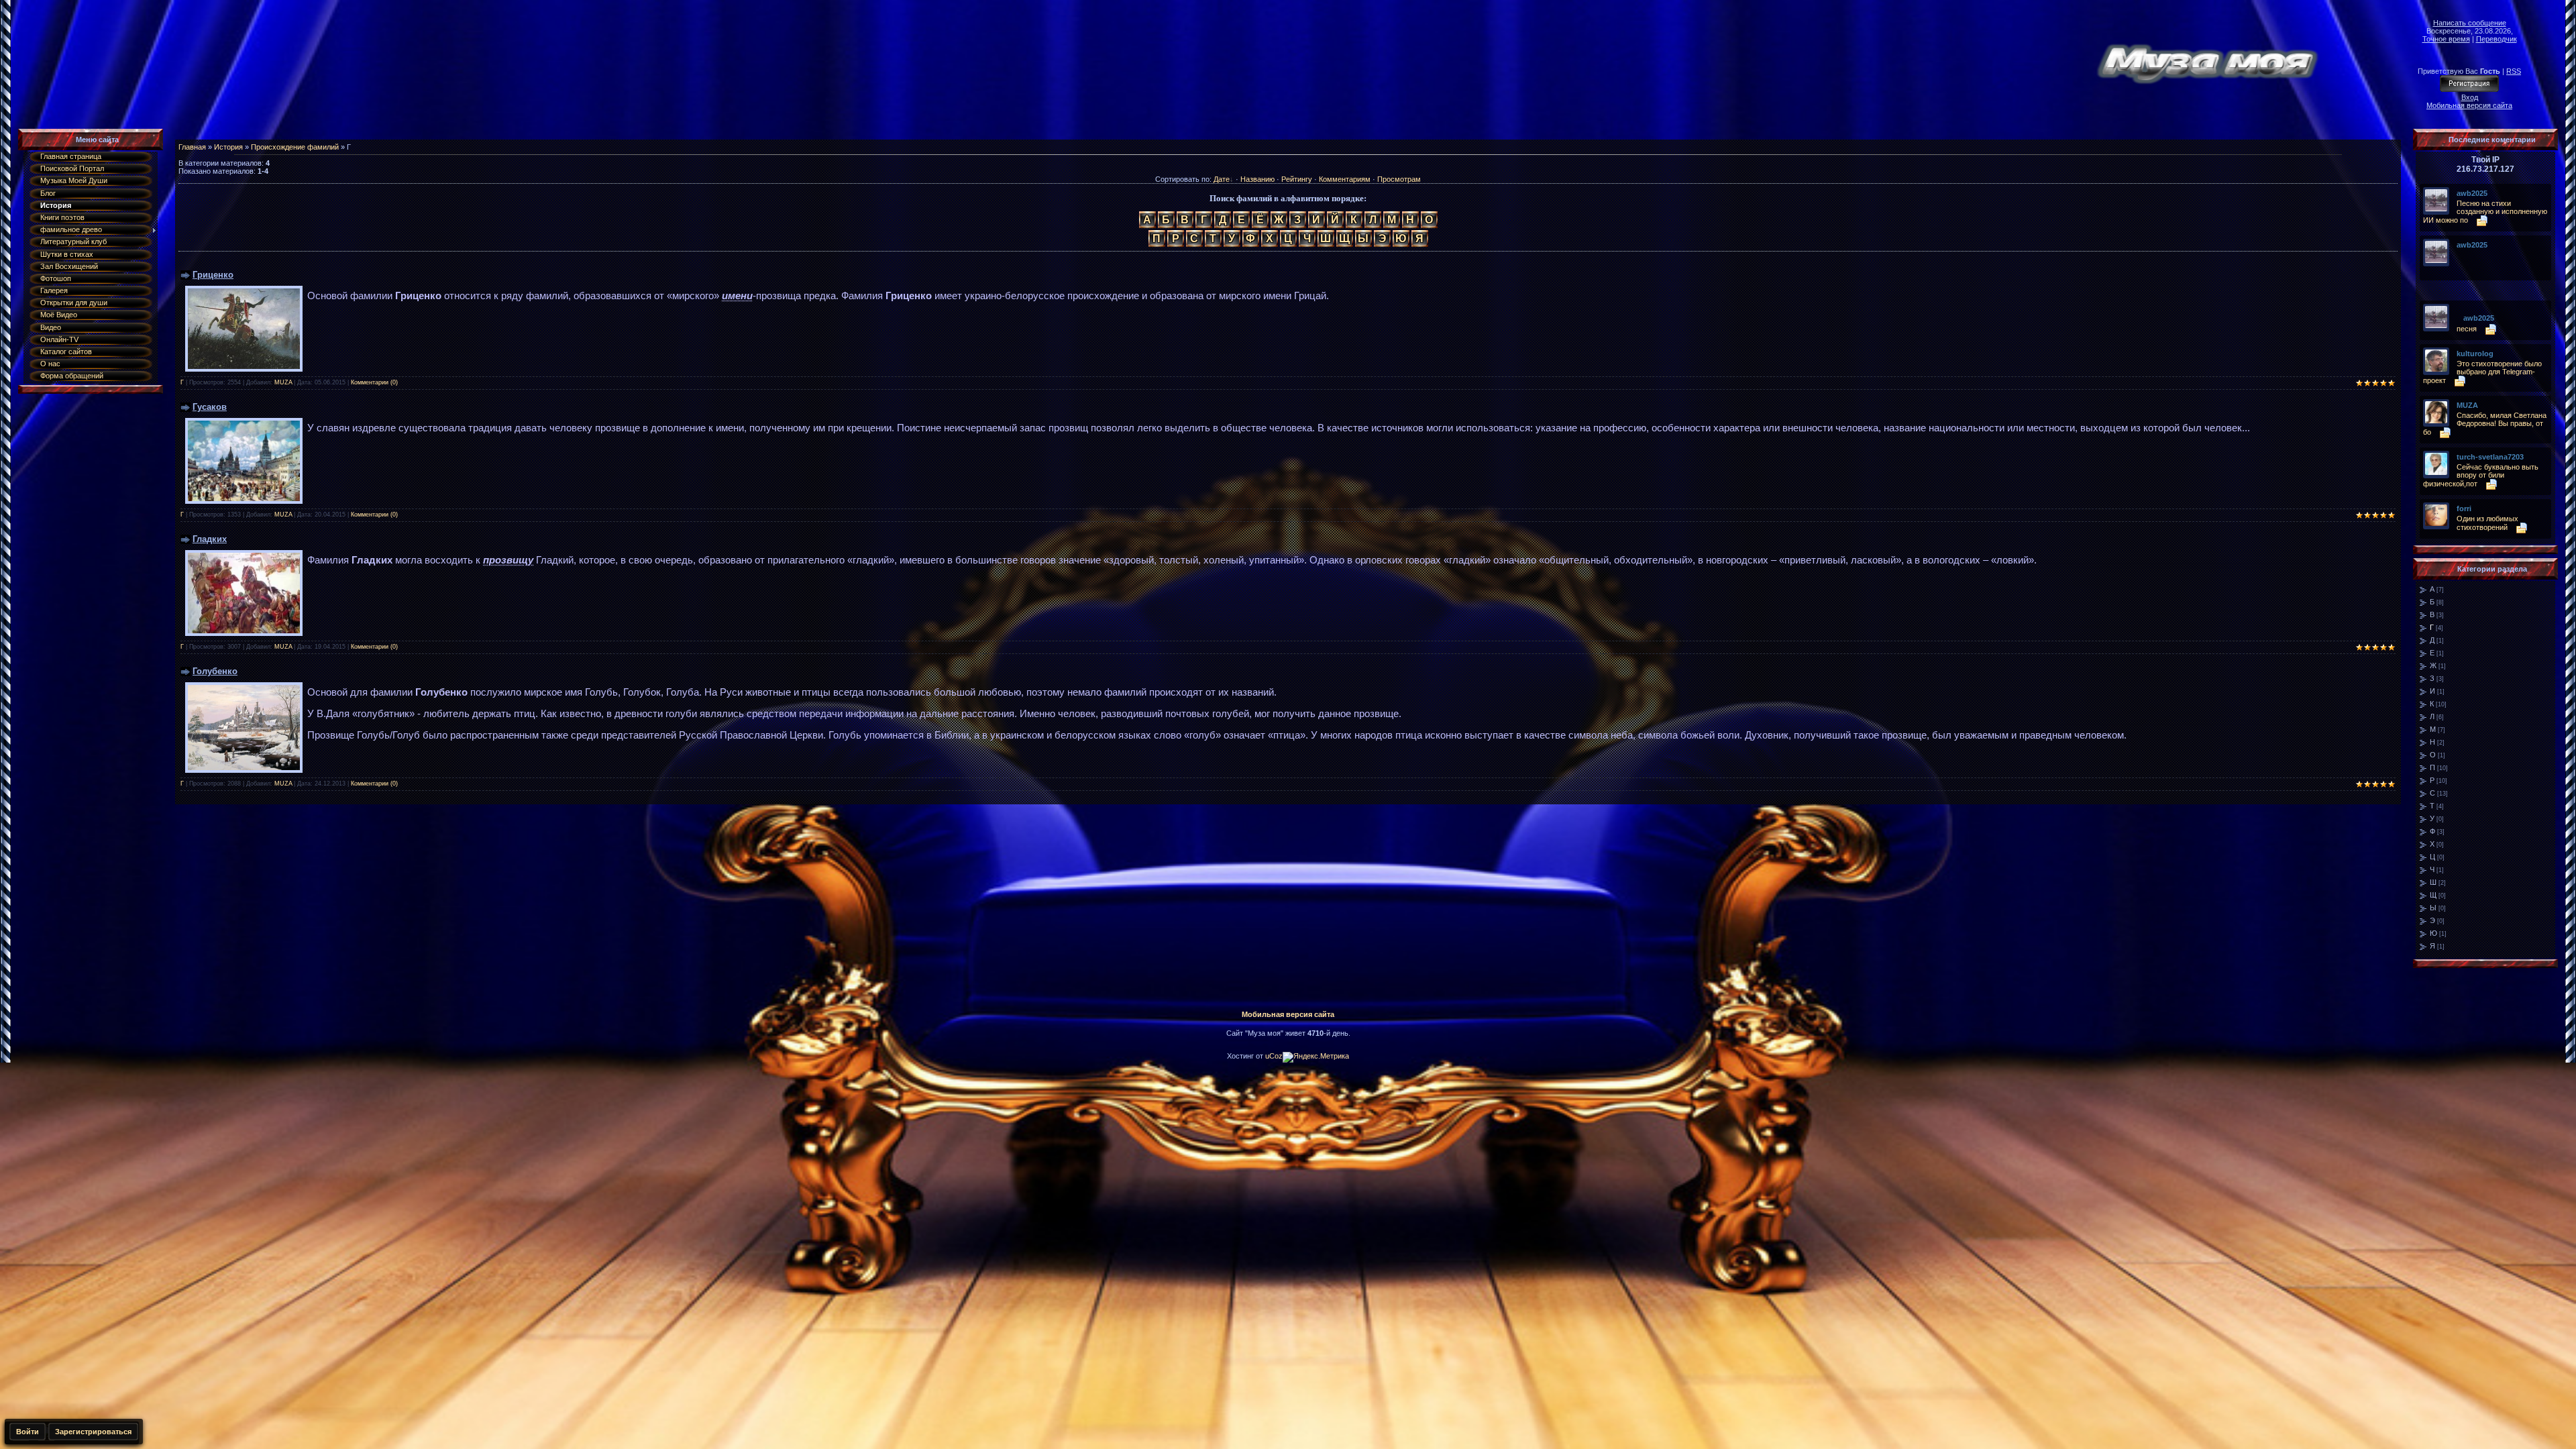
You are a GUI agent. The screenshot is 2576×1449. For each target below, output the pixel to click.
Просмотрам (1399, 179)
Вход (2470, 97)
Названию (1257, 179)
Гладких (210, 539)
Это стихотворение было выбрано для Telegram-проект (2482, 372)
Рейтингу (1297, 179)
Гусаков (210, 407)
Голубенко (215, 671)
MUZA (283, 382)
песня (2467, 329)
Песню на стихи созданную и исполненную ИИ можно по (2485, 212)
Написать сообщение (2470, 23)
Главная (192, 147)
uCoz (1274, 1056)
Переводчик (2497, 39)
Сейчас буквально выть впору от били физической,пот (2481, 475)
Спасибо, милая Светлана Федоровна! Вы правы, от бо (2485, 424)
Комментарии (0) (374, 382)
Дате (1222, 179)
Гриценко (213, 275)
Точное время (2446, 39)
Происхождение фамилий (295, 147)
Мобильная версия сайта (2469, 105)
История (228, 147)
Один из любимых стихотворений (2487, 523)
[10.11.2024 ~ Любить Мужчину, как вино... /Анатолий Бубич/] (2460, 255)
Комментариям (1345, 179)
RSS (2514, 71)
